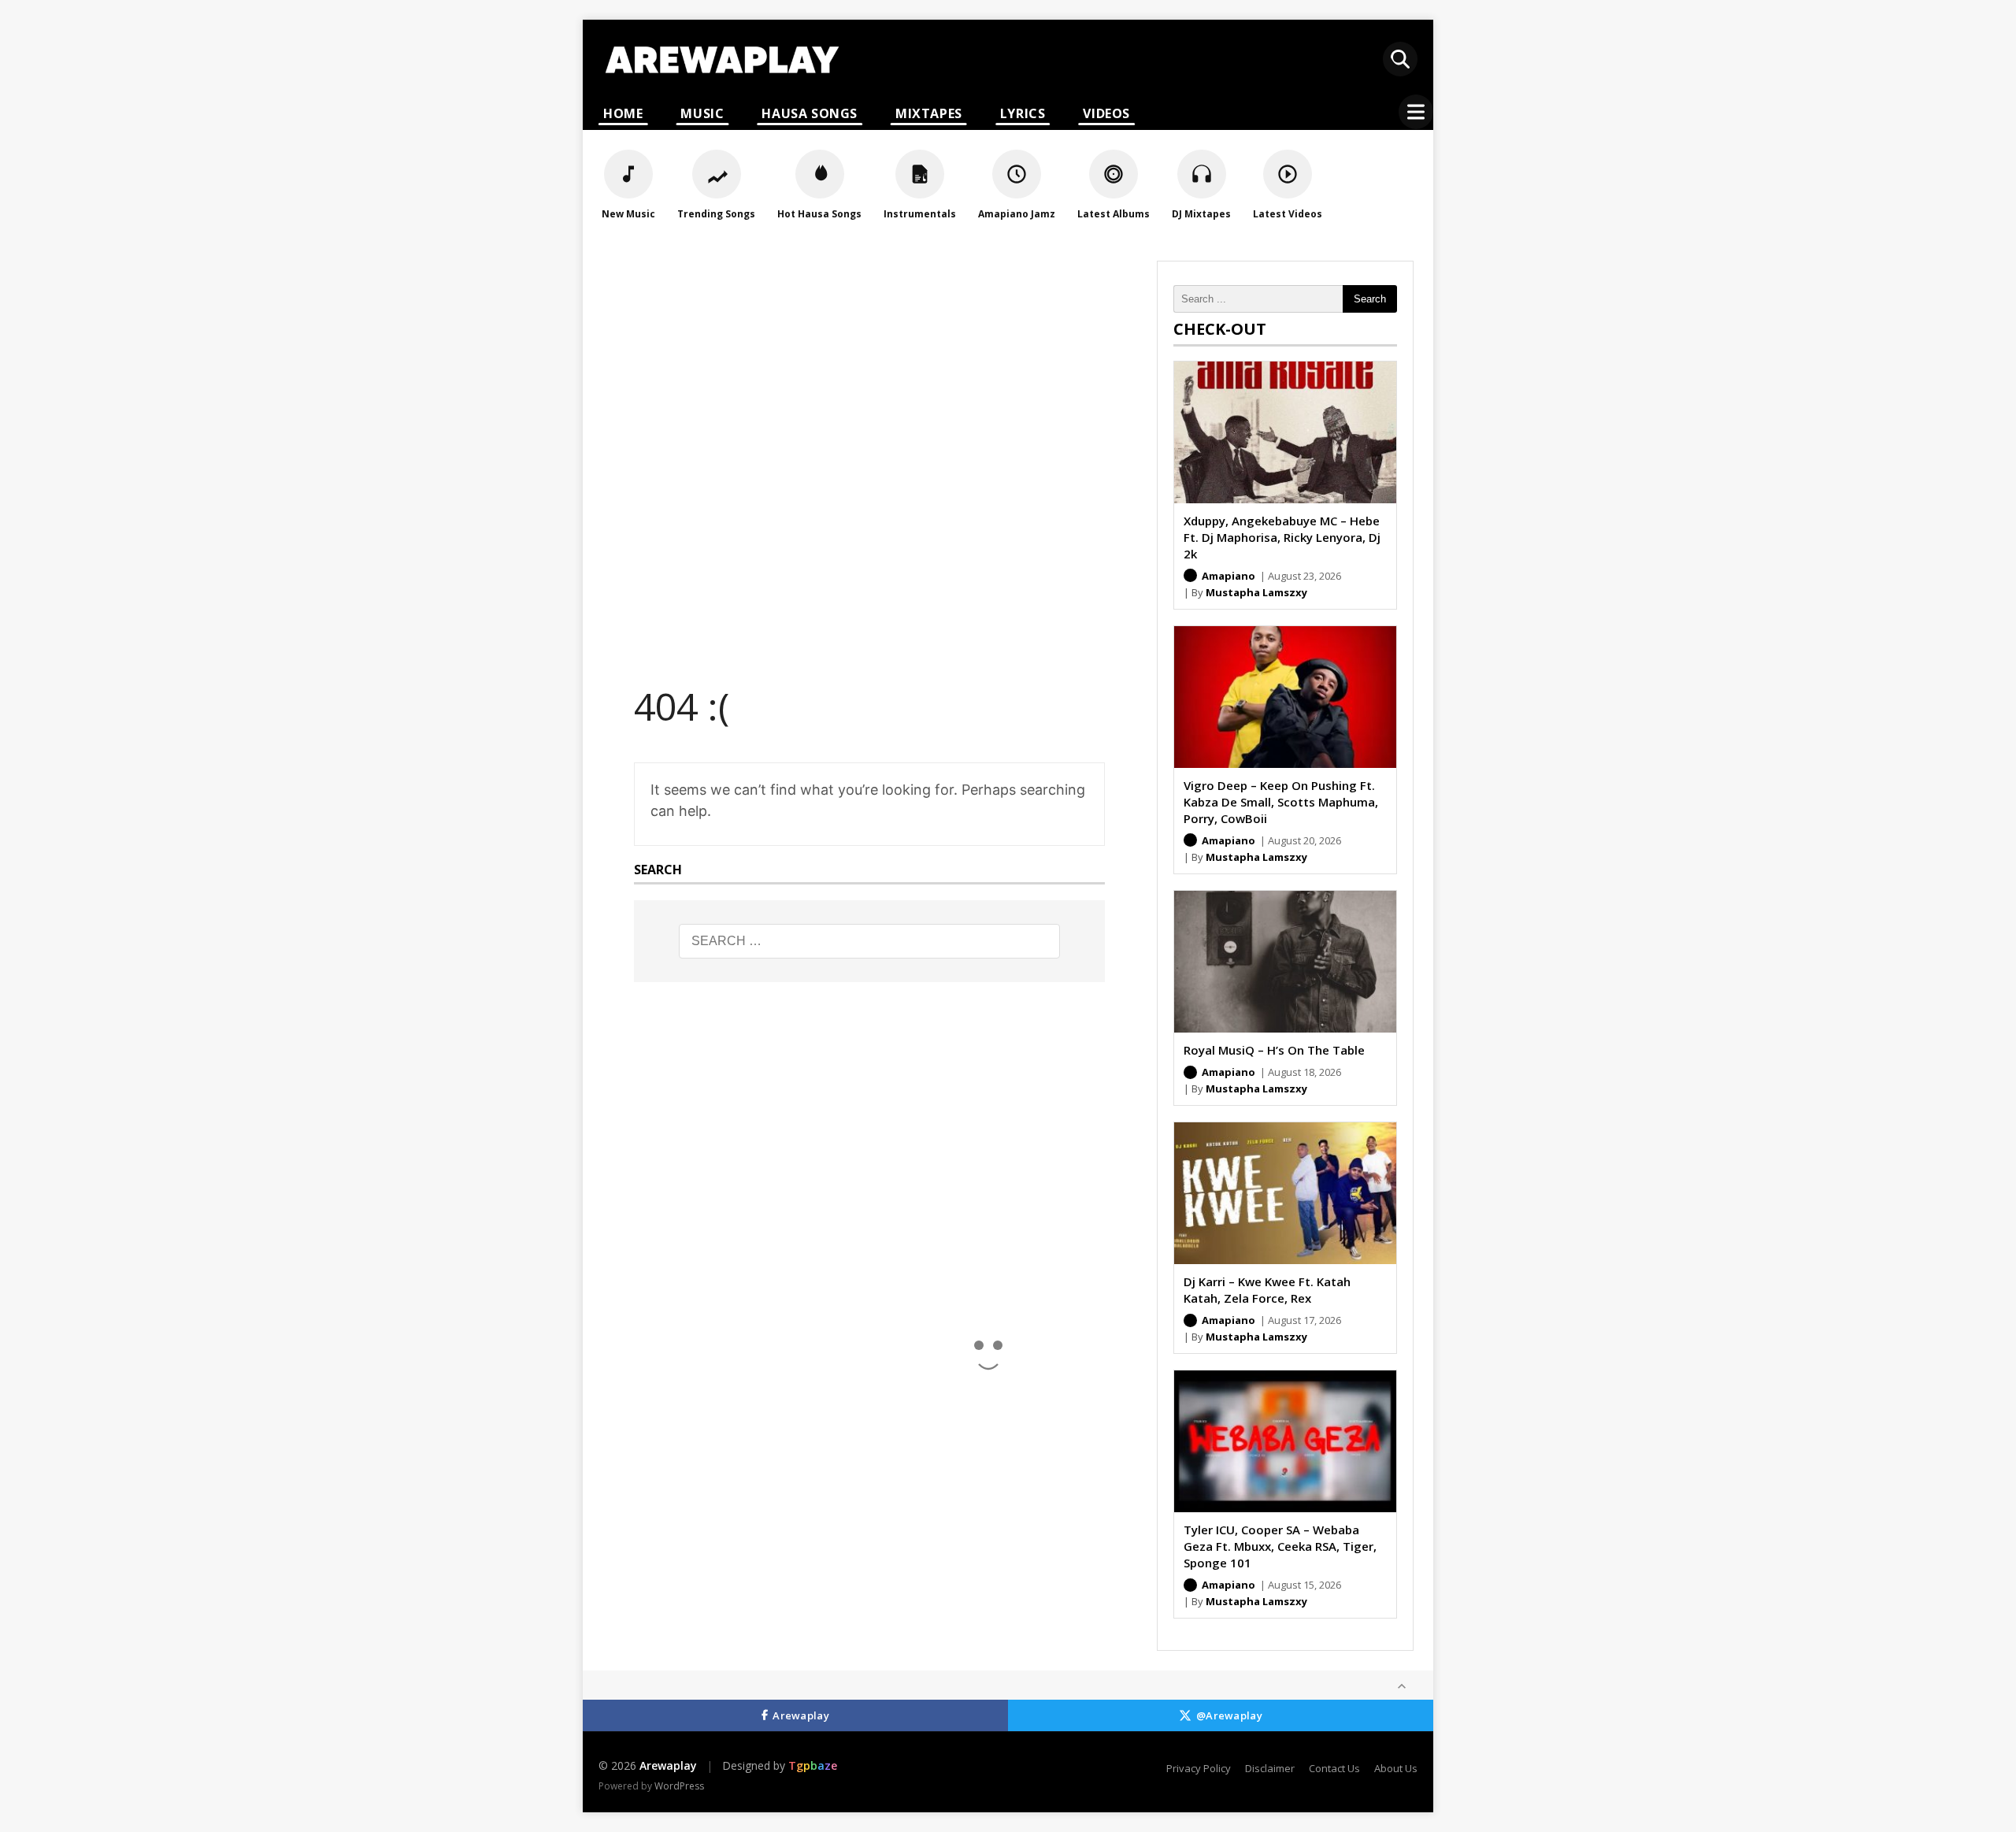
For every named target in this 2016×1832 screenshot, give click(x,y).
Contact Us (1334, 1768)
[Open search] (1400, 59)
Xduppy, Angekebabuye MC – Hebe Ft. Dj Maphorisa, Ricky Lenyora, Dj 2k (1282, 537)
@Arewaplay (1229, 1715)
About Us (1396, 1768)
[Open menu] (1416, 112)
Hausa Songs (810, 113)
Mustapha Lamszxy (1256, 592)
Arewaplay (801, 1715)
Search (1370, 299)
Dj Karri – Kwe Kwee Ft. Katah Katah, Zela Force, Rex (1267, 1290)
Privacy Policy (1199, 1768)
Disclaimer (1270, 1768)
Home (623, 113)
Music (702, 113)
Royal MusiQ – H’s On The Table (1274, 1050)
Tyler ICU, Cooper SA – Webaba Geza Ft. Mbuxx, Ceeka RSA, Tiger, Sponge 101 (1280, 1546)
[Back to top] (1402, 1686)
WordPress (679, 1786)
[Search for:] (869, 941)
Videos (1106, 113)
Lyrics (1023, 113)
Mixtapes (929, 113)
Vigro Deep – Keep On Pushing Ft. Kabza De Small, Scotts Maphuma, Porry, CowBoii (1281, 802)
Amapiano (1228, 576)
